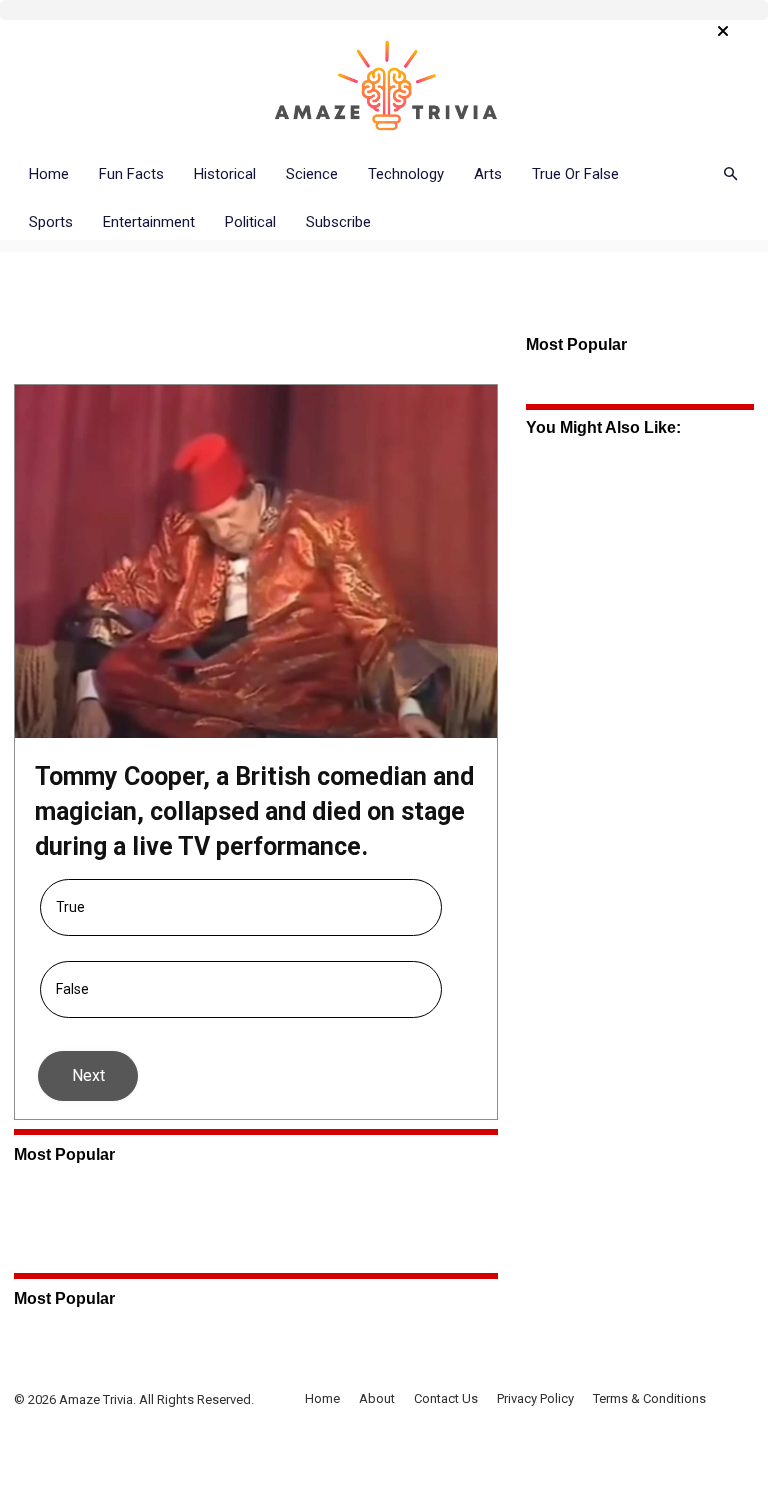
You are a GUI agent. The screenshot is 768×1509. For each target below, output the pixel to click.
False (72, 989)
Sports (51, 222)
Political (250, 222)
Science (312, 174)
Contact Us (446, 1398)
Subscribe (338, 222)
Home (49, 174)
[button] (730, 174)
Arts (488, 174)
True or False (575, 174)
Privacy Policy (535, 1398)
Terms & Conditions (649, 1398)
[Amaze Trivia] (384, 86)
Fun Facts (131, 174)
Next (88, 1075)
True (70, 907)
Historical (225, 174)
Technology (406, 174)
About (377, 1398)
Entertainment (149, 222)
